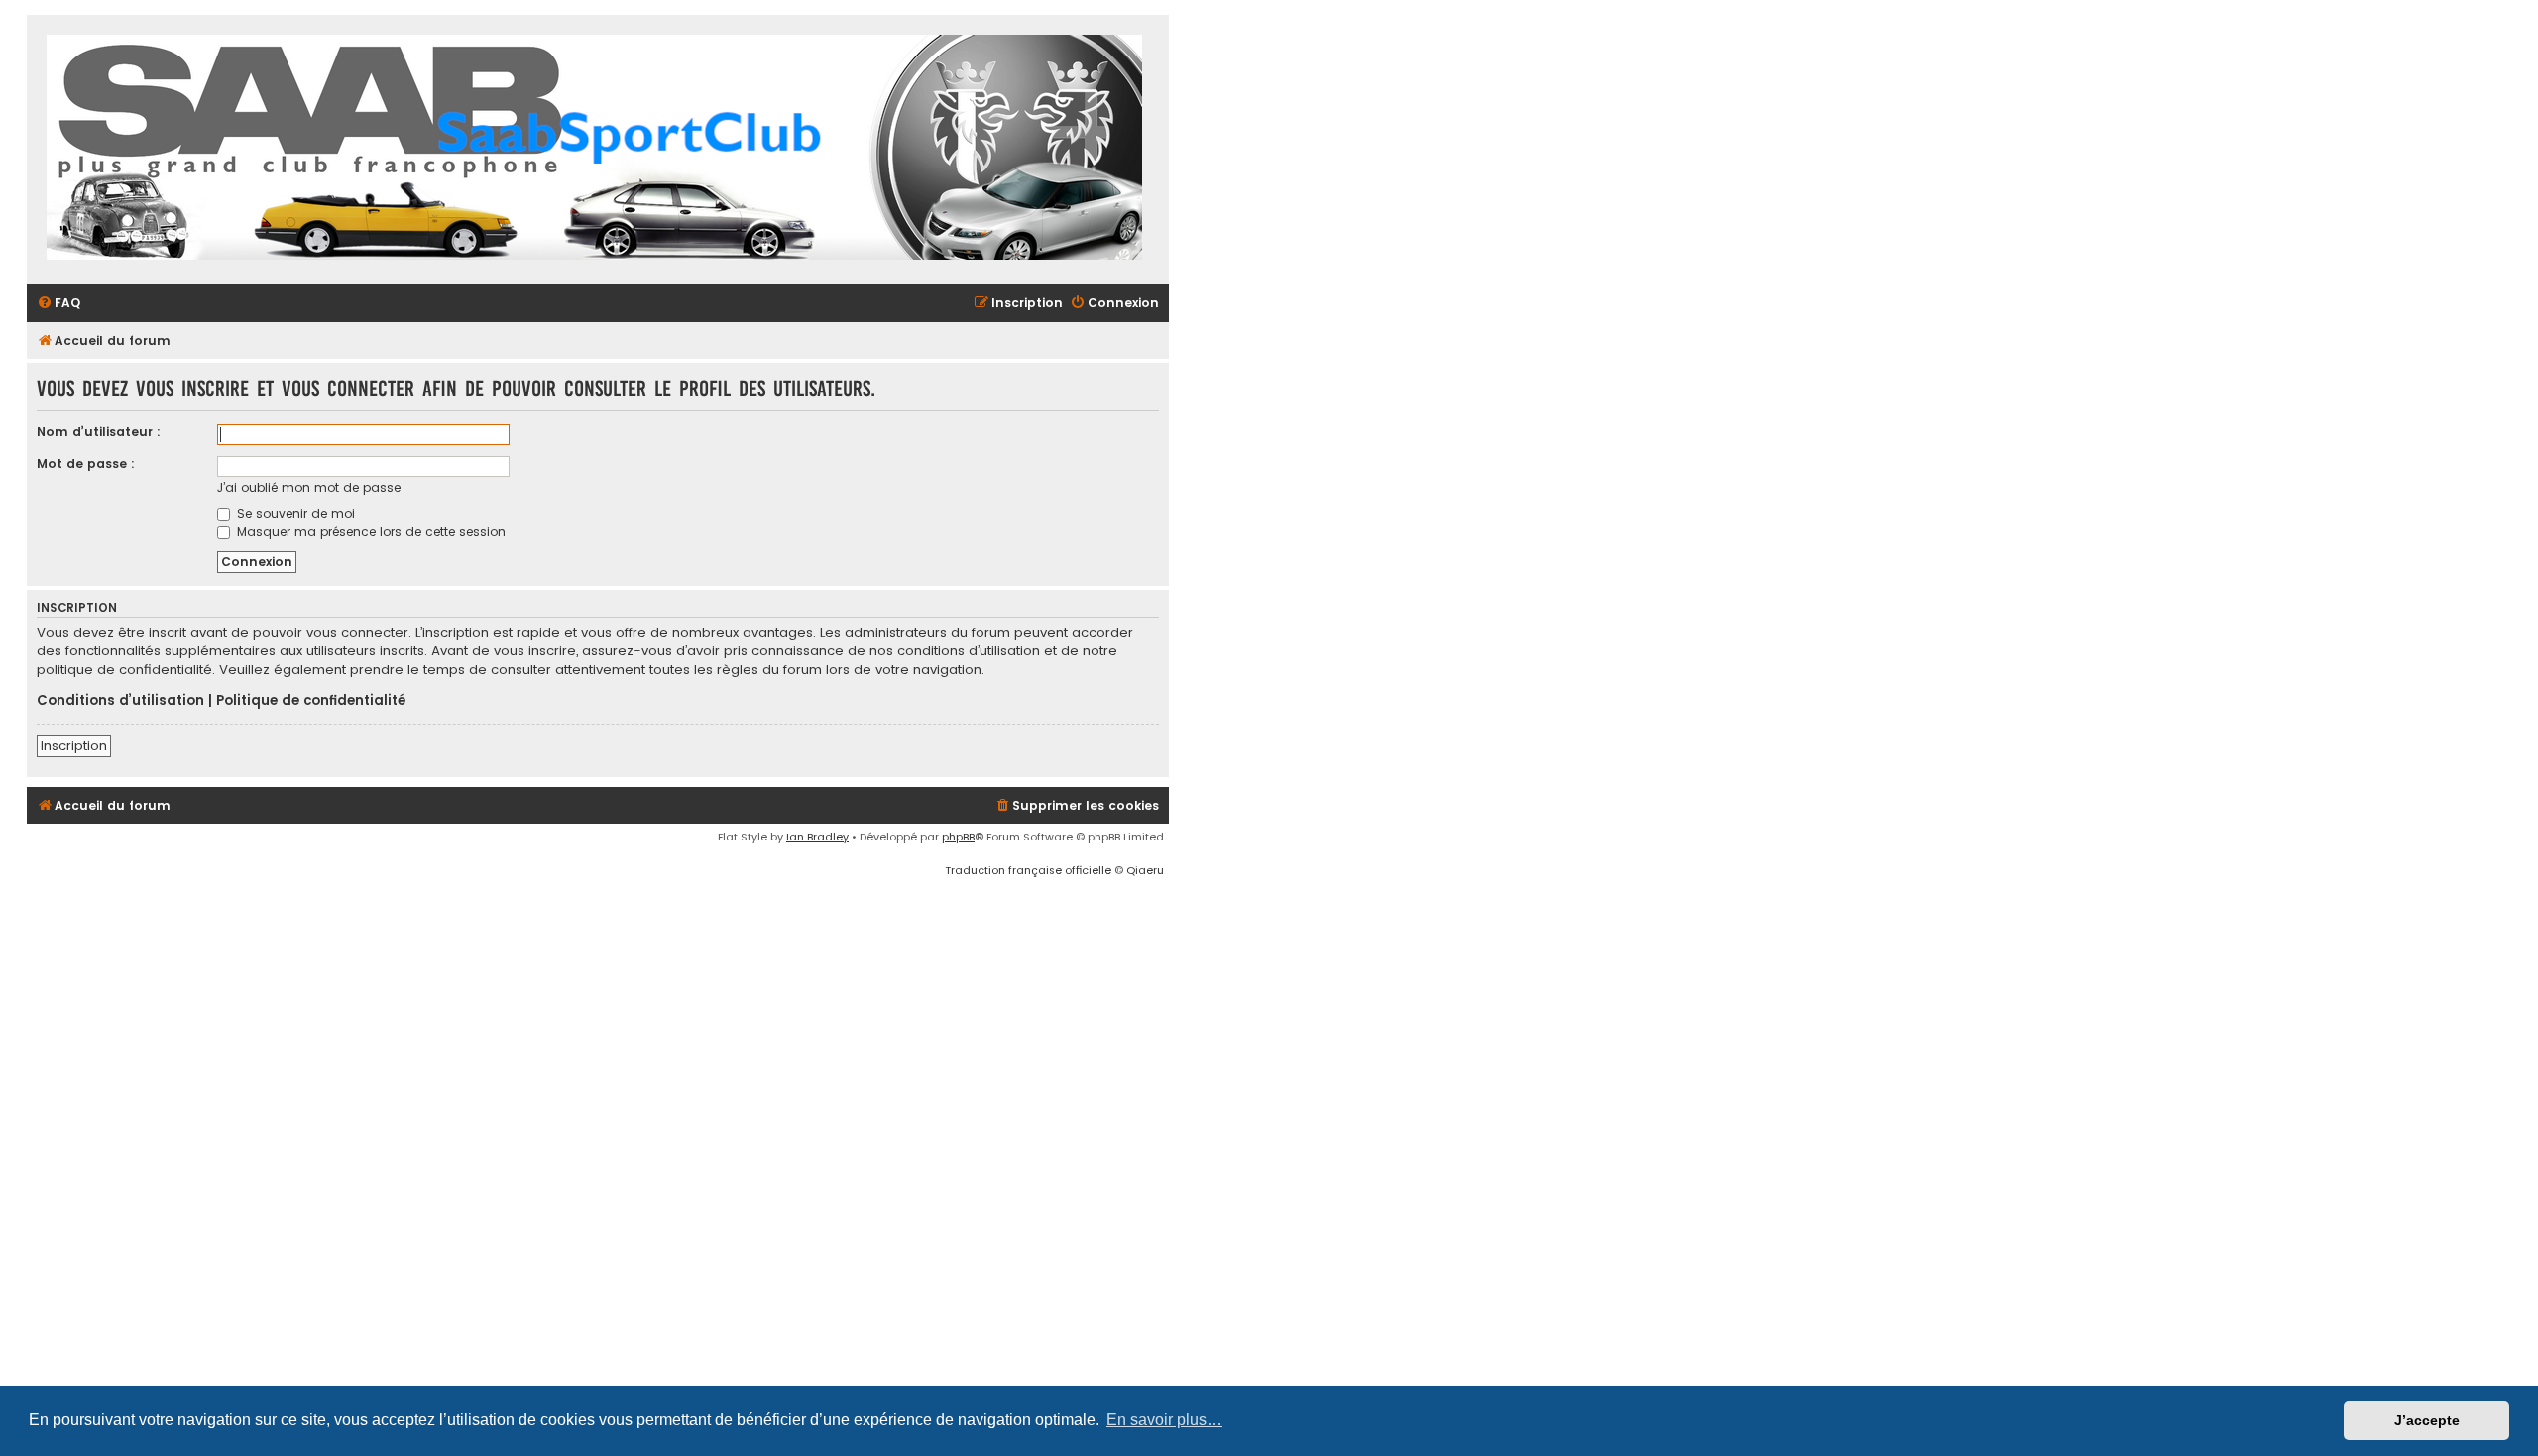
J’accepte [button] (2427, 1420)
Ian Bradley (817, 837)
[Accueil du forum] (594, 150)
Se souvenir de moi (294, 514)
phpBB (958, 837)
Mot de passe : (86, 463)
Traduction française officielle (1028, 870)
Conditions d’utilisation (120, 701)
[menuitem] (58, 304)
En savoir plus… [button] (1164, 1420)
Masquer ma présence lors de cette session (369, 532)
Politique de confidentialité (311, 701)
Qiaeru (1145, 870)
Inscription (74, 746)
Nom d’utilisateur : (99, 432)
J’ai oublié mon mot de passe (309, 487)
